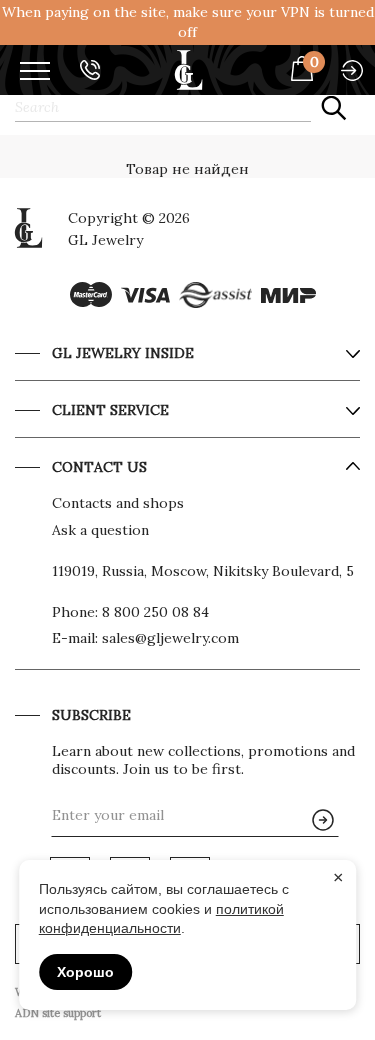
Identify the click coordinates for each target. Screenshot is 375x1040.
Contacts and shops (118, 503)
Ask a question (100, 530)
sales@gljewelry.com (170, 638)
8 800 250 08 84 (155, 612)
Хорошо (85, 972)
